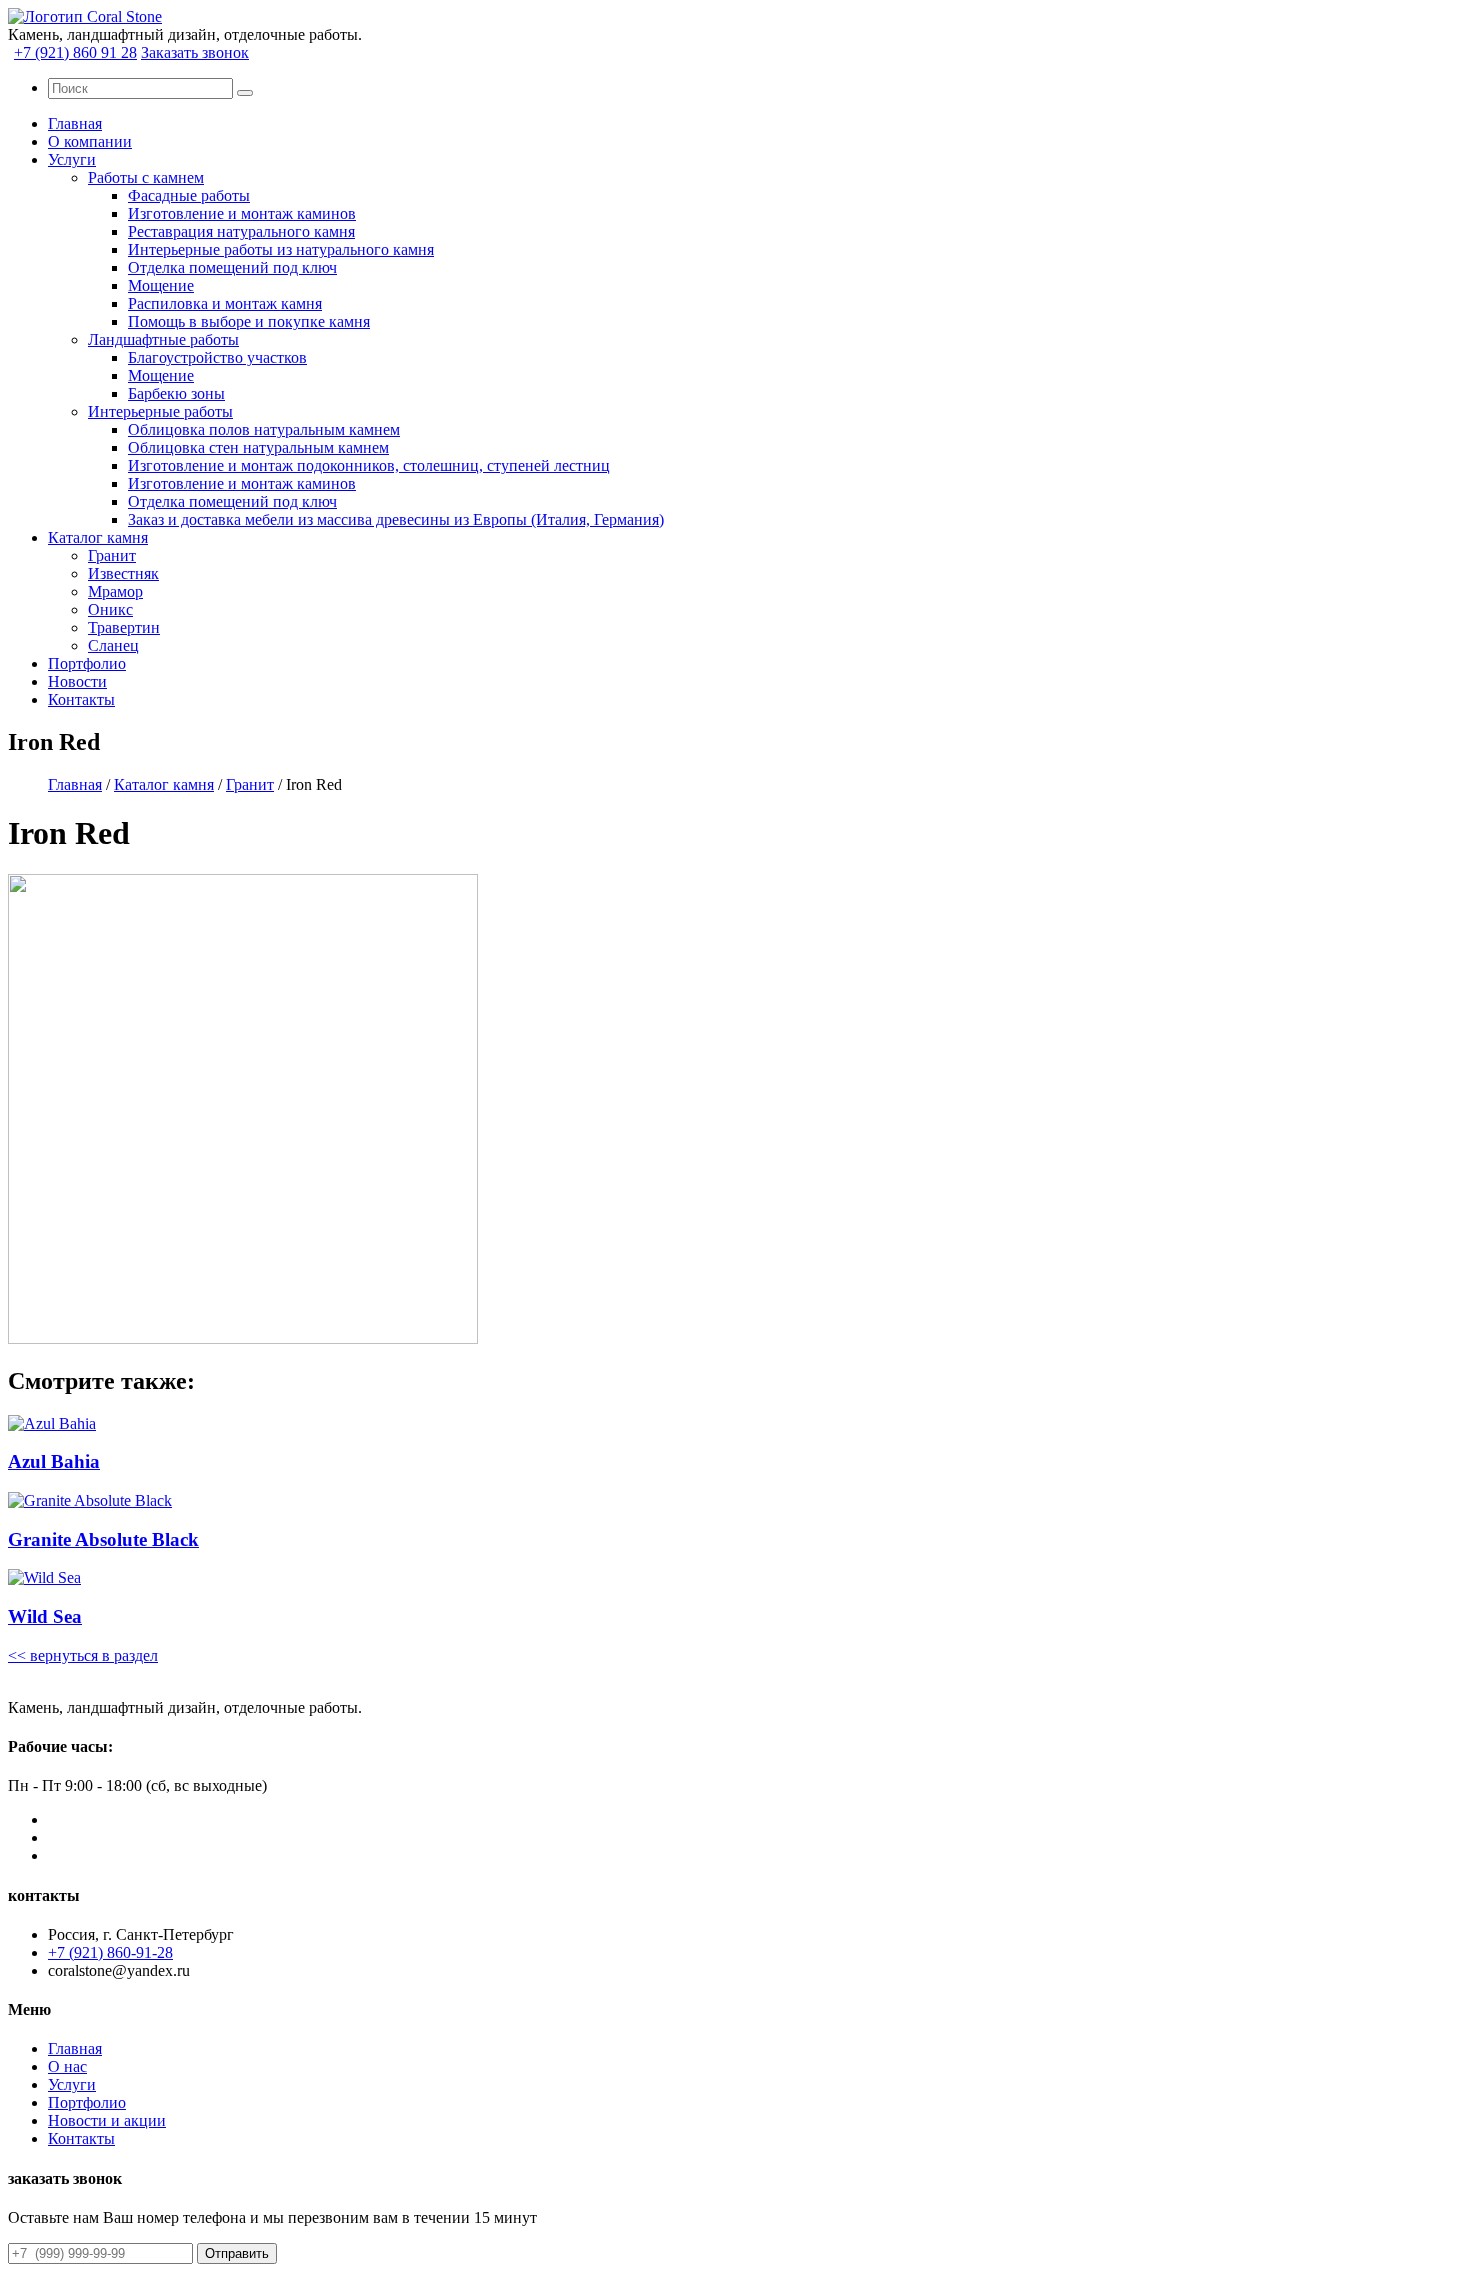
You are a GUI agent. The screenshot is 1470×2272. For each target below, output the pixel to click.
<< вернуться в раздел (83, 1655)
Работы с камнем (146, 177)
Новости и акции (107, 2120)
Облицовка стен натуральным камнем (258, 447)
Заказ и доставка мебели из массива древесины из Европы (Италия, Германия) (396, 519)
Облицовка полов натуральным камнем (264, 429)
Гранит (112, 555)
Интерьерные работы (160, 411)
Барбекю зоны (176, 393)
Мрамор (115, 591)
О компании (90, 141)
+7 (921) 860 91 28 (75, 52)
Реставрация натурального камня (241, 231)
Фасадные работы (189, 195)
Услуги (72, 159)
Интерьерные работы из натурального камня (281, 249)
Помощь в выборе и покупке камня (249, 321)
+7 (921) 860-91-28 (110, 1952)
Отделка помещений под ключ (232, 267)
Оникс (110, 609)
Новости (77, 681)
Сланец (113, 645)
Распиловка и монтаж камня (225, 303)
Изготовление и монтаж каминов (242, 213)
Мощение (161, 285)
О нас (67, 2066)
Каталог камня (98, 537)
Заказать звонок (195, 52)
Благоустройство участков (217, 357)
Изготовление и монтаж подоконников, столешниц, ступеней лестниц (369, 465)
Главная (75, 123)
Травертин (124, 627)
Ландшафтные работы (163, 339)
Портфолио (87, 663)
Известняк (123, 573)
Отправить (237, 2253)
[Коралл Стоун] (85, 16)
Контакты (81, 699)
